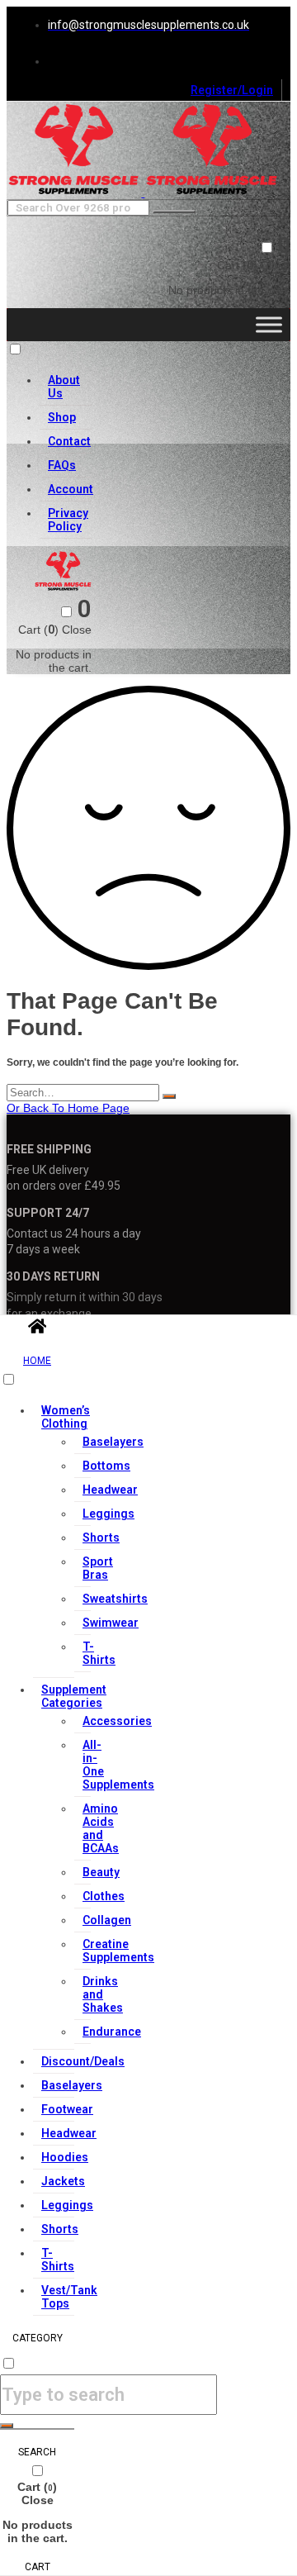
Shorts (101, 1538)
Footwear (67, 2109)
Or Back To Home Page (68, 1108)
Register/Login (232, 90)
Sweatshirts (115, 1599)
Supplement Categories (74, 1696)
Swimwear (111, 1623)
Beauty (101, 1872)
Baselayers (113, 1442)
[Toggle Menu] (269, 324)
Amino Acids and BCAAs (101, 1828)
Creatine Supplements (118, 1951)
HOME (37, 1361)
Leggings (108, 1514)
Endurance (112, 2032)
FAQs (62, 465)
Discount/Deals (83, 2061)
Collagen (107, 1920)
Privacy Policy (68, 520)
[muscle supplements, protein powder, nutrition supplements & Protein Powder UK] (75, 192)
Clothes (104, 1896)
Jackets (63, 2181)
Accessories (117, 1721)
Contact (69, 441)
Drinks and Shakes (103, 1994)
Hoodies (65, 2157)
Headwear (110, 1490)
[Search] (169, 1096)
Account (71, 489)
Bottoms (106, 1466)
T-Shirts (99, 1653)
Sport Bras (98, 1568)
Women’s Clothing (66, 1417)
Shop (62, 417)
